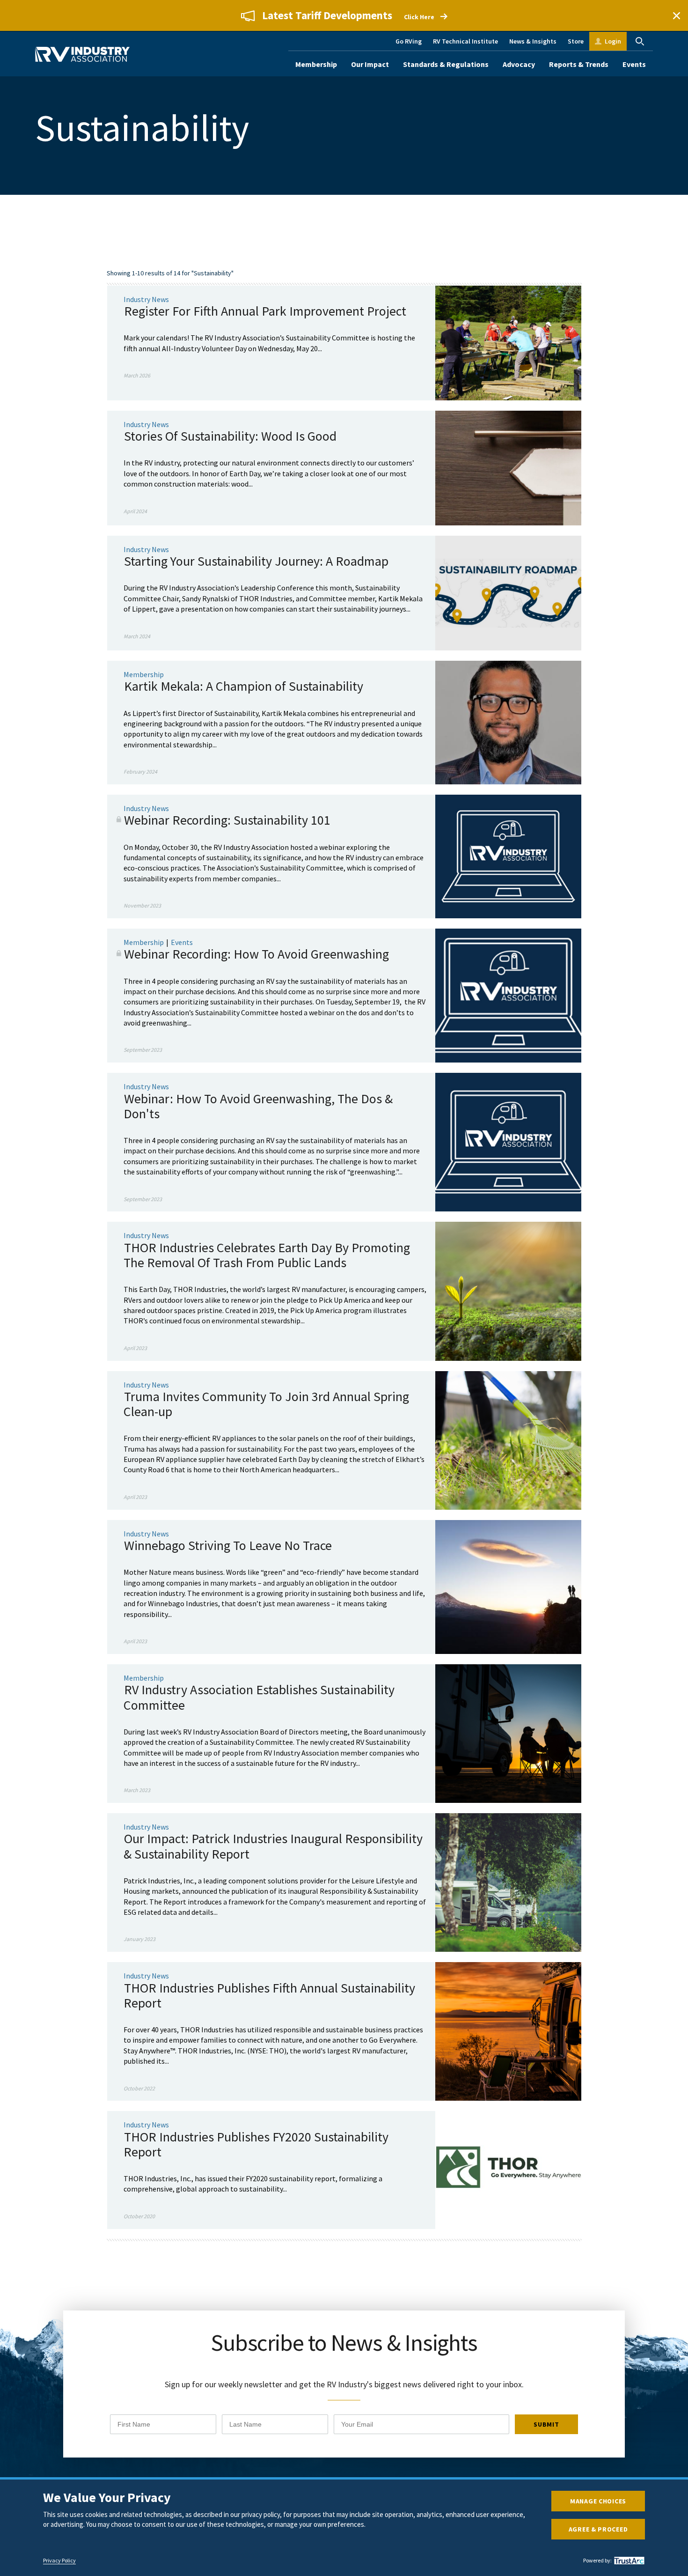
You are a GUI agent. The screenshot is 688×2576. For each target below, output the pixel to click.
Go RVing (409, 41)
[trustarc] (628, 2561)
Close (676, 15)
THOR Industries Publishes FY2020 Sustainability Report (256, 2144)
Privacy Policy (59, 2561)
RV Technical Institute (465, 41)
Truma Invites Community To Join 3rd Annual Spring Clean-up (266, 1404)
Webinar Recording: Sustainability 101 (227, 820)
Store (576, 41)
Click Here (419, 17)
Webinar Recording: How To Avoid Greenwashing (256, 954)
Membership (316, 64)
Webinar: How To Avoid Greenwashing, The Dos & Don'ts (258, 1106)
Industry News (146, 299)
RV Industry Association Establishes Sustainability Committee (259, 1697)
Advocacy (519, 64)
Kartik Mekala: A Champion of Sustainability (244, 686)
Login (613, 41)
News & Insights (533, 41)
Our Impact (370, 64)
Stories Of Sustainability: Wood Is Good (230, 436)
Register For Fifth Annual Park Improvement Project (265, 311)
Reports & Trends (579, 64)
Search (640, 41)
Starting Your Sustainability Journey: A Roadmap (256, 561)
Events (634, 64)
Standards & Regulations (446, 64)
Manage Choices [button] (598, 2501)
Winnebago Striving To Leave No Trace (228, 1545)
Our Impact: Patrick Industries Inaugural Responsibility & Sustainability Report (273, 1846)
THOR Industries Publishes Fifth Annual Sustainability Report (269, 1995)
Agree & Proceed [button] (598, 2529)
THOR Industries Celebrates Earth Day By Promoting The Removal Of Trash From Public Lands (267, 1255)
